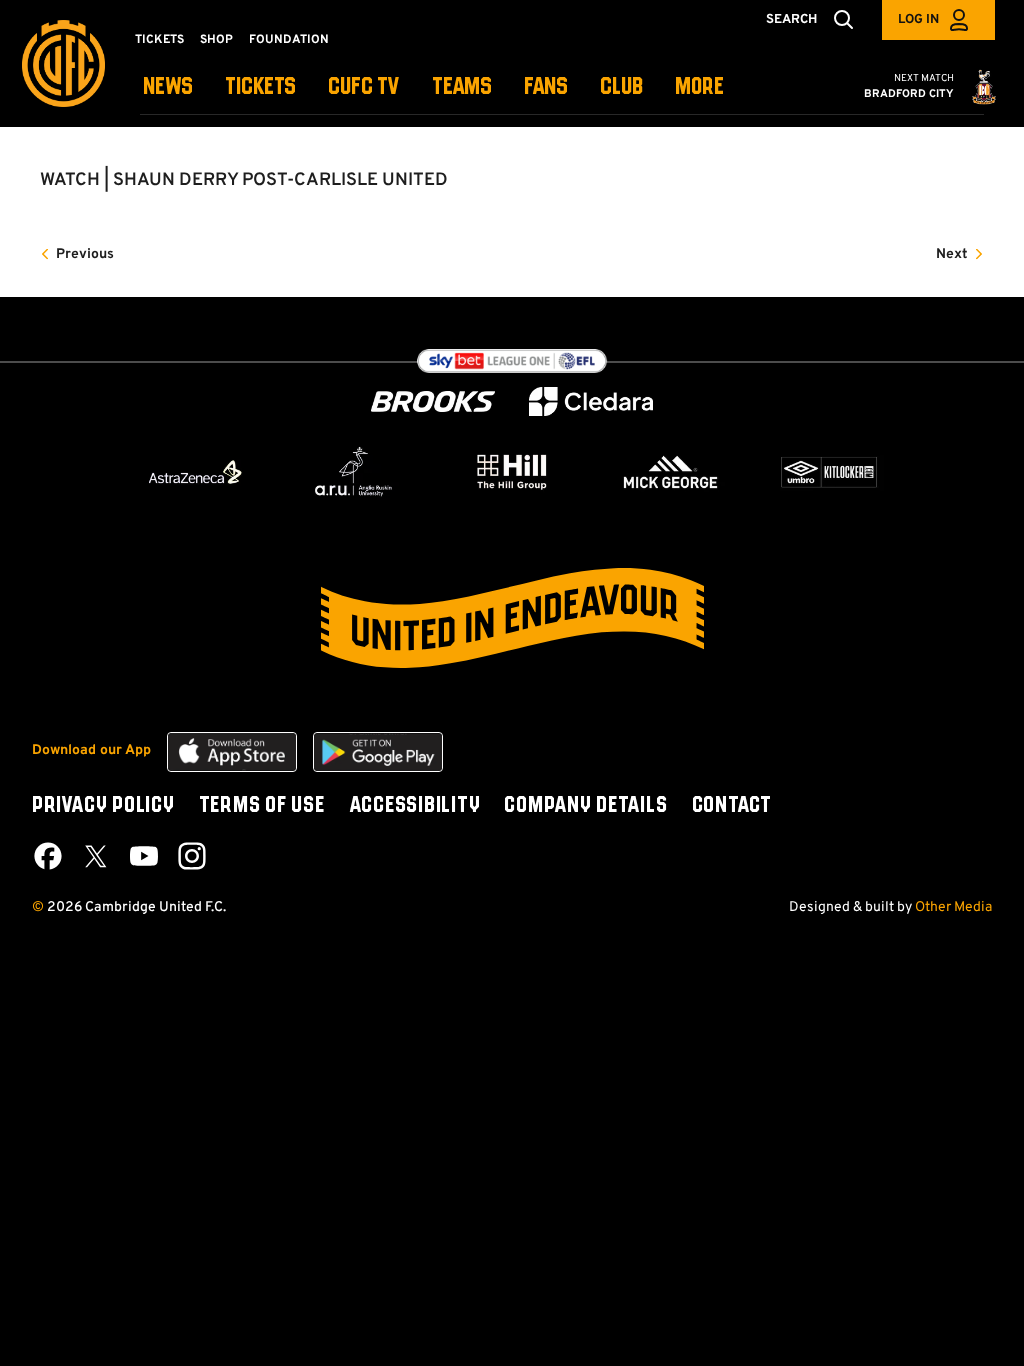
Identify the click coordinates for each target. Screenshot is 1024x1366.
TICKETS (260, 87)
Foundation (289, 40)
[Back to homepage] (63, 63)
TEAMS (462, 87)
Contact (732, 806)
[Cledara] (591, 401)
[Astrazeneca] (195, 472)
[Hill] (512, 471)
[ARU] (354, 472)
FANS (546, 87)
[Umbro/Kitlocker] (829, 472)
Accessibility (415, 806)
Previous (85, 254)
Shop (216, 40)
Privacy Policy (103, 806)
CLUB (621, 87)
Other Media (953, 907)
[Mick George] (671, 472)
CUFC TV (364, 87)
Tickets (159, 40)
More (699, 87)
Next (952, 254)
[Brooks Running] (433, 401)
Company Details (585, 806)
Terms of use (262, 806)
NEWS (168, 87)
